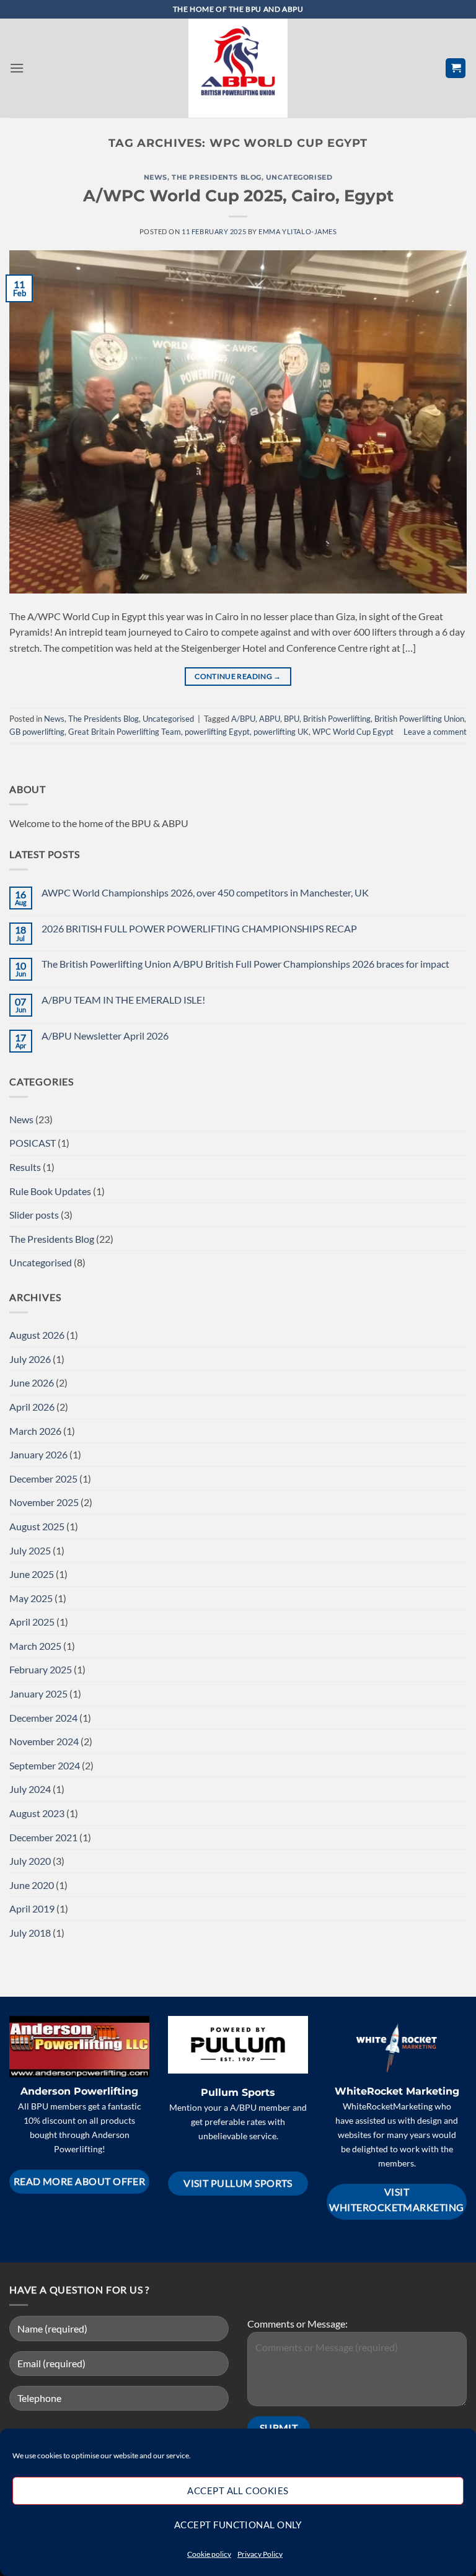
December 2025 (43, 1479)
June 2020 (32, 1885)
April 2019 (32, 1908)
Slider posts (34, 1215)
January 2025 (38, 1693)
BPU (292, 719)
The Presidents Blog (217, 177)
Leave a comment (435, 732)
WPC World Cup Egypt (353, 732)
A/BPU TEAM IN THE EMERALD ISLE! (123, 1000)
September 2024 (45, 1765)
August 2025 (37, 1526)
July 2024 (30, 1789)
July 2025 (30, 1550)
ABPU (270, 719)
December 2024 (43, 1718)
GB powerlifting (37, 732)
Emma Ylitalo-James (297, 231)
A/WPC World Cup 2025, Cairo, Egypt (238, 195)
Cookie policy (209, 2554)
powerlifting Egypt (217, 732)
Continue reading (238, 676)
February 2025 (41, 1669)
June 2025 (32, 1574)
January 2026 (38, 1454)
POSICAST (33, 1143)
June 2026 (32, 1382)
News (156, 177)
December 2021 (43, 1837)
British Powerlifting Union (419, 719)
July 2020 (30, 1861)
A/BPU (243, 719)
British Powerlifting (337, 719)
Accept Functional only (238, 2525)
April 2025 (32, 1622)
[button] (17, 68)
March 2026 (35, 1431)
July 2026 (30, 1359)
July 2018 (30, 1933)
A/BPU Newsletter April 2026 (105, 1036)
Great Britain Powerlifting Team (125, 732)
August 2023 (37, 1813)
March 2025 (35, 1646)
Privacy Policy (260, 2554)
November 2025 (44, 1502)
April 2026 (32, 1407)
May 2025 (31, 1598)
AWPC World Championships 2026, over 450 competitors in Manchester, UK (205, 892)
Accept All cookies (238, 2491)
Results (25, 1167)
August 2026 (37, 1335)
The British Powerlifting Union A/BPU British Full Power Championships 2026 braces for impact (245, 964)
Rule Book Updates (50, 1191)
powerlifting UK (281, 732)
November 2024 (44, 1741)
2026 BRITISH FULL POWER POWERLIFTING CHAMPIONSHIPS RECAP (199, 928)
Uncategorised (299, 177)
